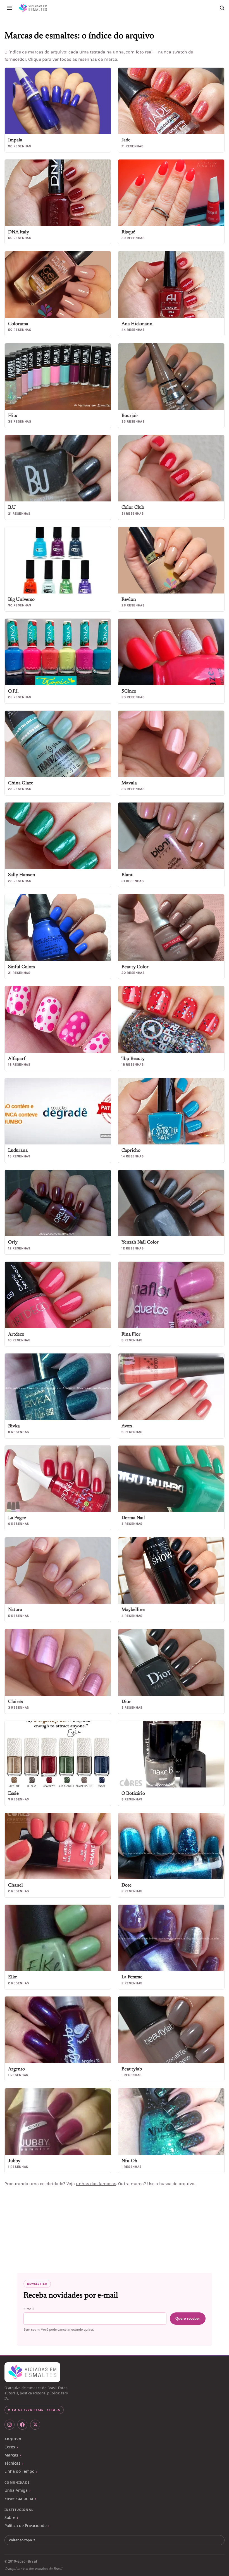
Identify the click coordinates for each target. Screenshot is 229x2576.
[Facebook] (22, 2425)
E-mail (28, 2309)
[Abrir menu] (9, 8)
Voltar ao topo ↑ (22, 2540)
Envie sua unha (19, 2498)
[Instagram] (9, 2425)
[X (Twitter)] (35, 2425)
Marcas (11, 2455)
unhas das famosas (96, 2184)
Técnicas (12, 2463)
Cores (10, 2447)
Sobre (10, 2517)
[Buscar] (222, 8)
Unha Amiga (16, 2490)
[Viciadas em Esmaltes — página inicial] (32, 2372)
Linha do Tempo (19, 2471)
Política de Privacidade (26, 2525)
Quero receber (188, 2318)
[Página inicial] (33, 8)
